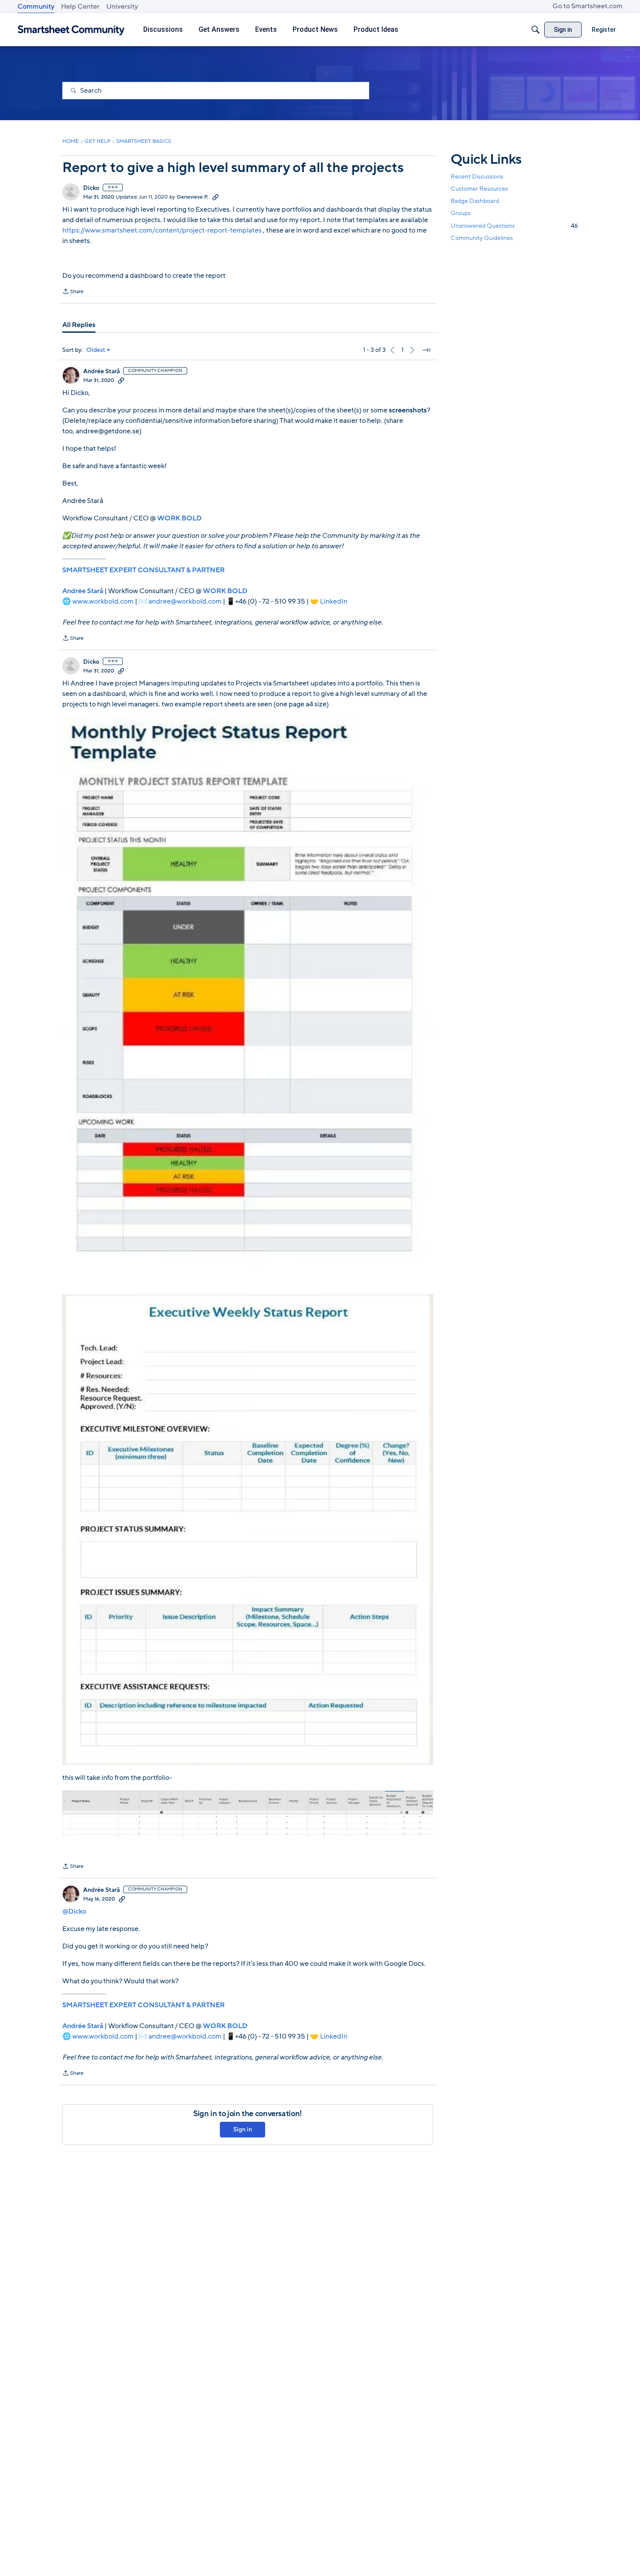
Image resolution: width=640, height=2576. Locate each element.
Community (36, 7)
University (122, 7)
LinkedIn (334, 601)
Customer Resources (479, 189)
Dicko (91, 188)
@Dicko (74, 1911)
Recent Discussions (477, 177)
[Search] (536, 30)
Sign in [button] (243, 2129)
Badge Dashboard (475, 201)
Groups (461, 214)
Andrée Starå (101, 371)
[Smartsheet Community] (71, 30)
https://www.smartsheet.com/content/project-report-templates (162, 230)
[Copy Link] (216, 197)
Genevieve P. (193, 197)
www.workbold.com (103, 601)
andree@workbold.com (185, 601)
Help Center (80, 7)
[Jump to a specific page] (426, 350)
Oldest (96, 350)
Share (73, 292)
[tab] (79, 325)
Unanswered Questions (514, 226)
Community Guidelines (482, 238)
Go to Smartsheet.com (588, 6)
